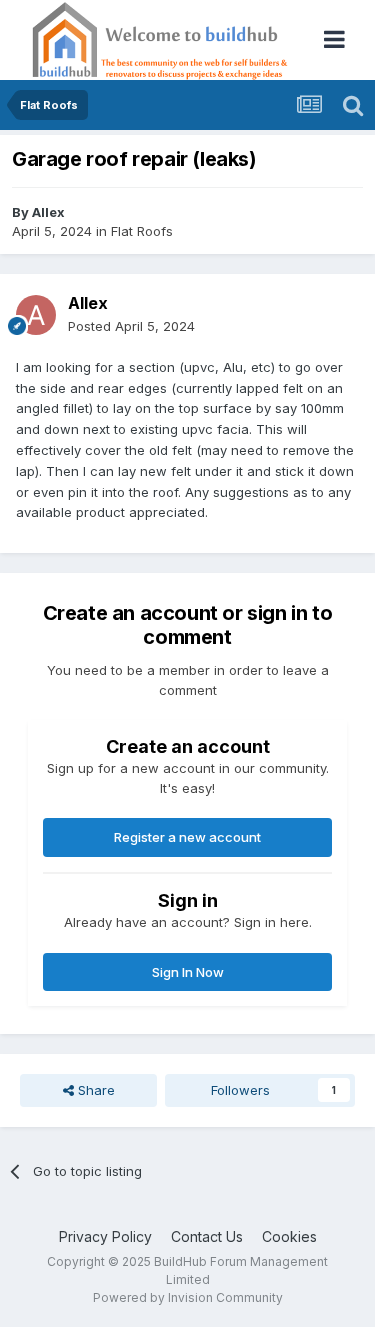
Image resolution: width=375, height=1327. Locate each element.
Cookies (289, 1236)
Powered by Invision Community (188, 1297)
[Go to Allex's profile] (36, 315)
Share (94, 1090)
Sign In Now (188, 972)
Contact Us (207, 1236)
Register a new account (187, 837)
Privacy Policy (105, 1236)
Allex (48, 212)
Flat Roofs (142, 231)
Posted (131, 326)
